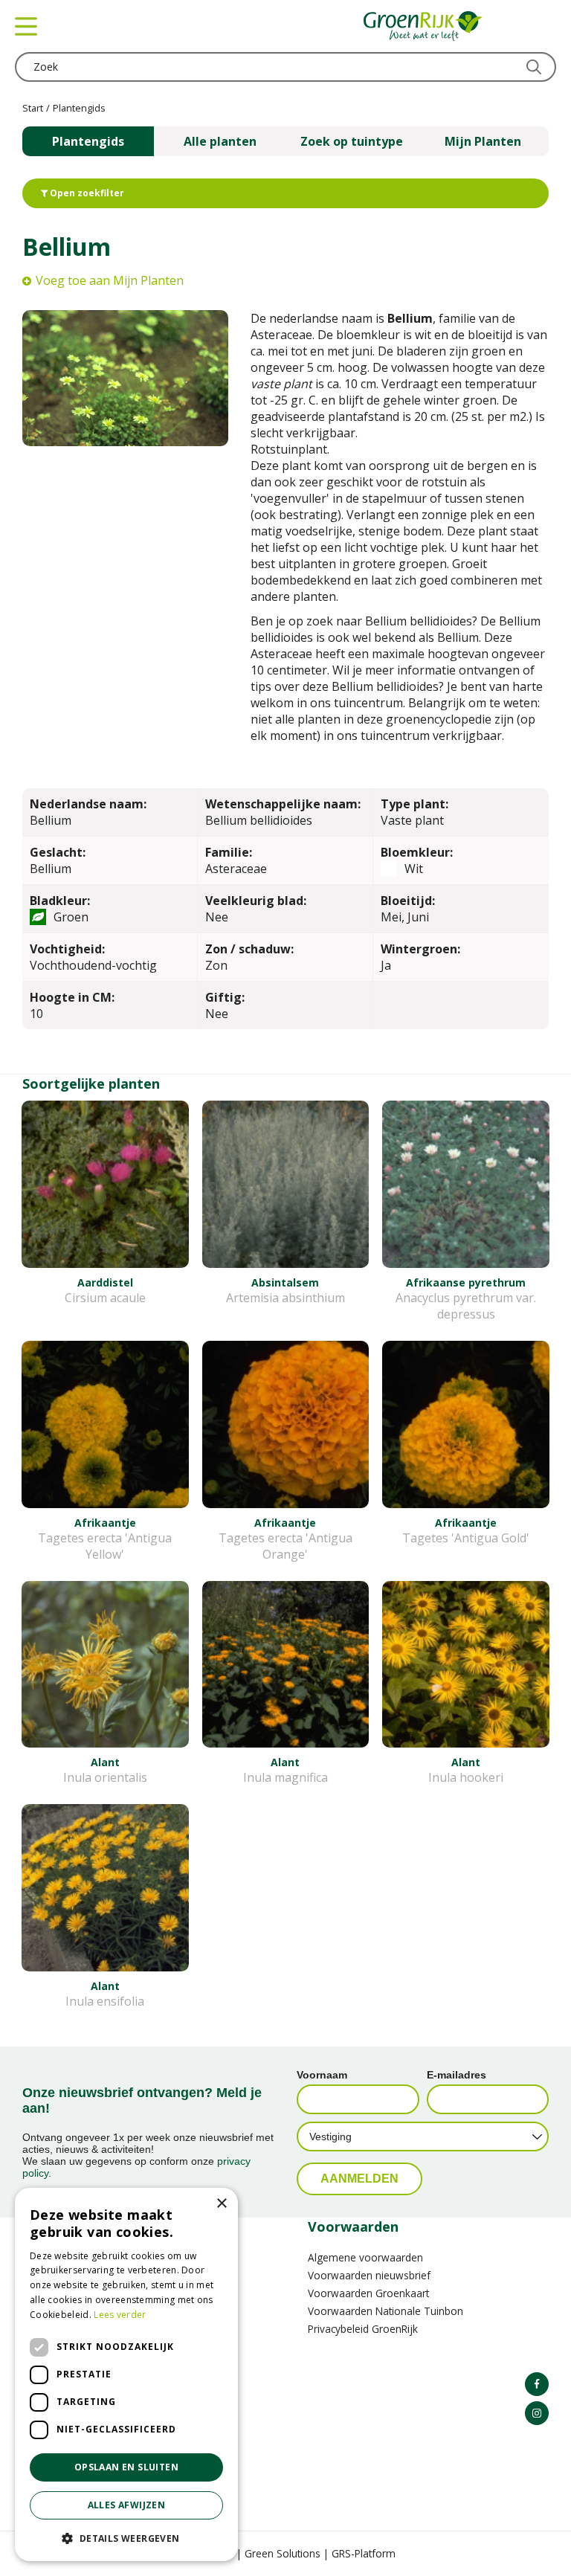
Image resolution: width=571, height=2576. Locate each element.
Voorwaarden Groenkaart (368, 2293)
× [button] (221, 2204)
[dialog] (126, 2374)
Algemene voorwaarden (365, 2257)
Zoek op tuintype (352, 141)
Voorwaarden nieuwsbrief (369, 2275)
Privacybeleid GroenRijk (363, 2329)
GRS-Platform (364, 2553)
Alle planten (220, 141)
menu (26, 26)
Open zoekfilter (86, 193)
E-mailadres (457, 2075)
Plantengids (88, 141)
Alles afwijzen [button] (127, 2505)
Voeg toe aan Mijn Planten (110, 280)
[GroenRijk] (423, 26)
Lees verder (120, 2315)
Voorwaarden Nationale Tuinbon (385, 2311)
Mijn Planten (483, 141)
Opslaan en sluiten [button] (126, 2467)
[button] (126, 2538)
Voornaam (322, 2075)
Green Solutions (283, 2553)
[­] (537, 2384)
